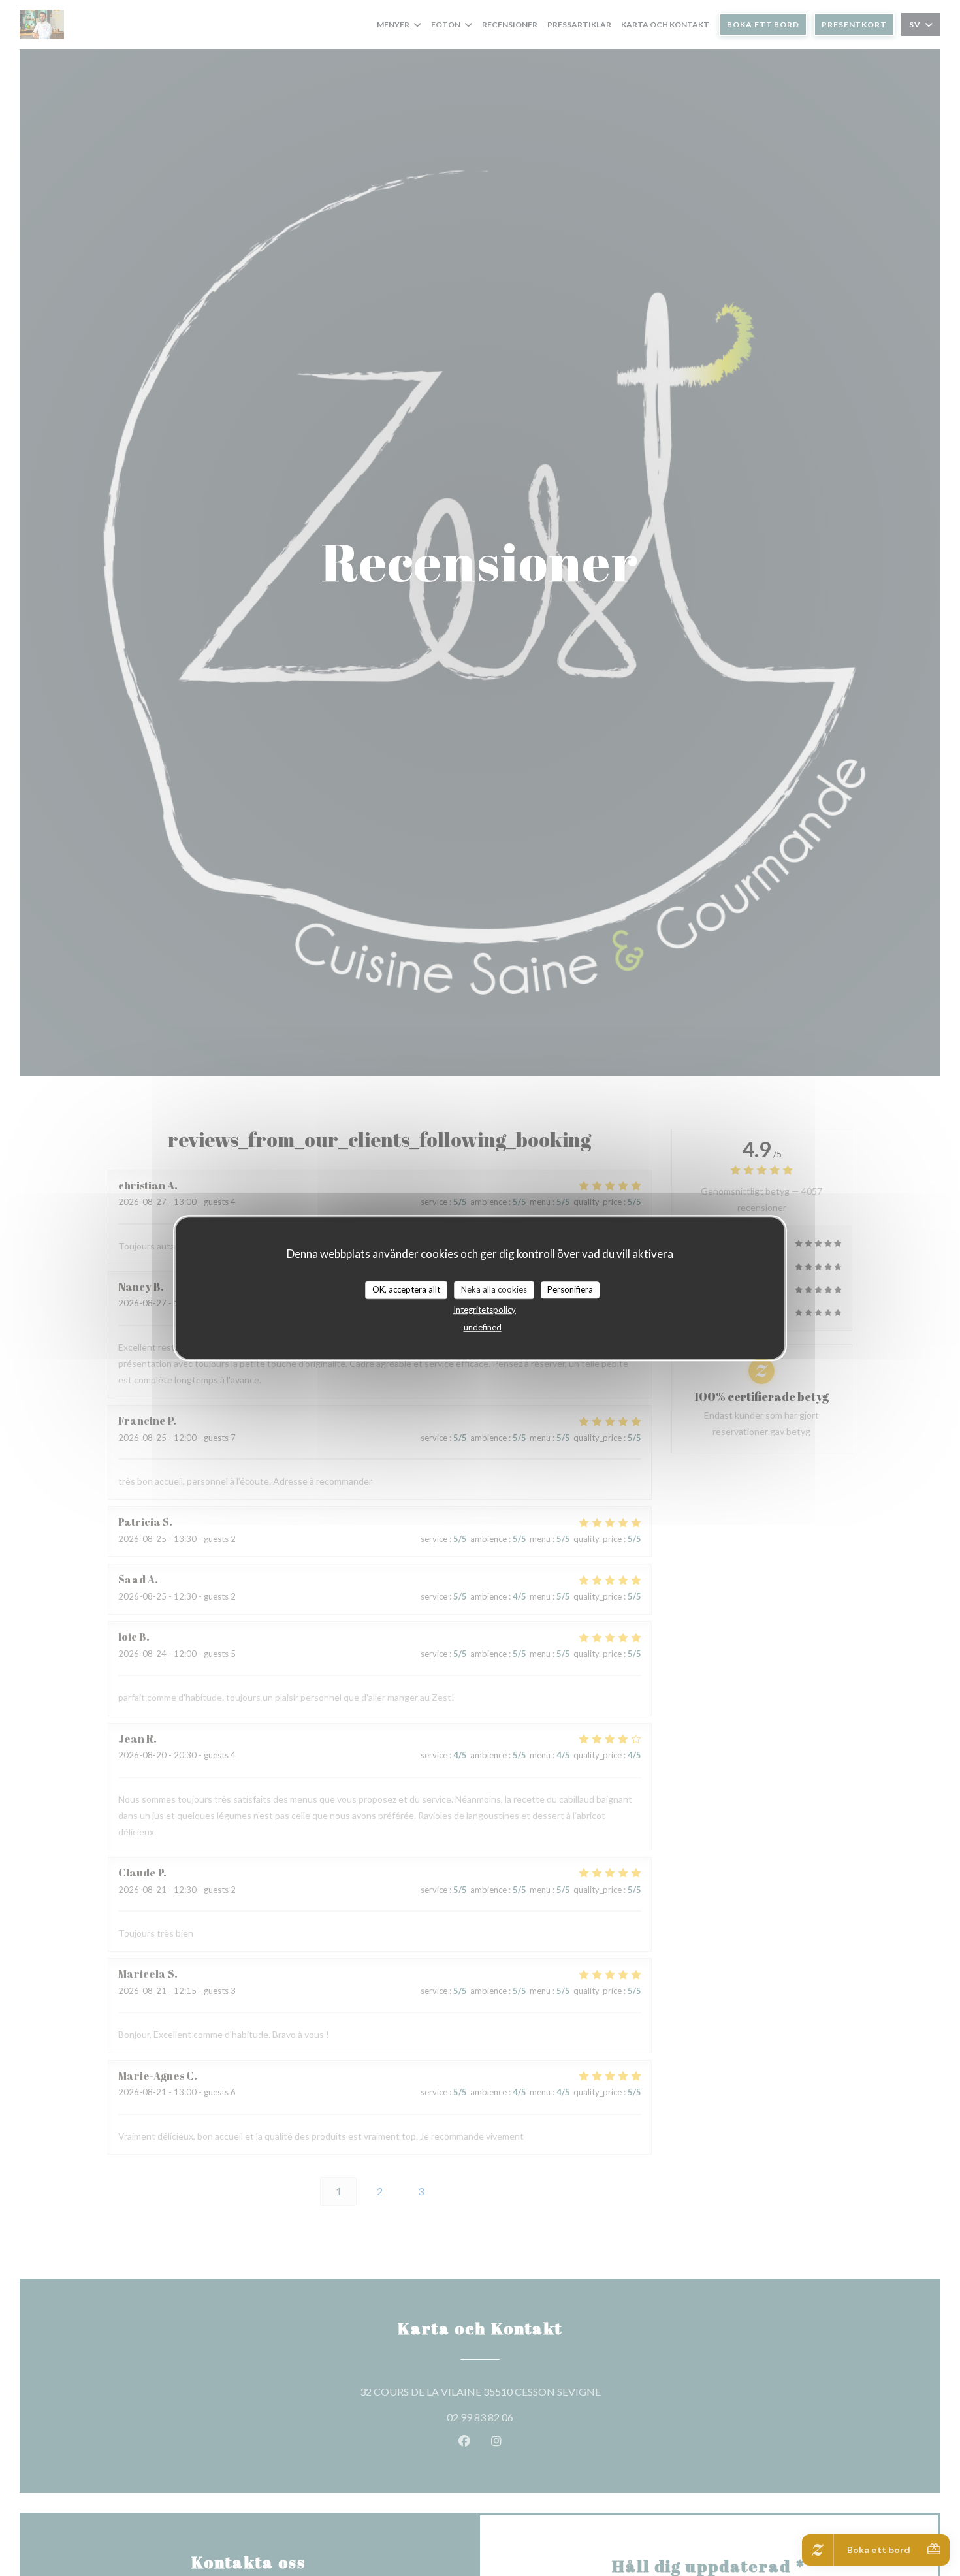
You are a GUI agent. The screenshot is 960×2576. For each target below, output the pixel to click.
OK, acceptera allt (406, 1289)
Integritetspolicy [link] (485, 1310)
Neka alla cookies (494, 1289)
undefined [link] (483, 1327)
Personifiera (570, 1289)
